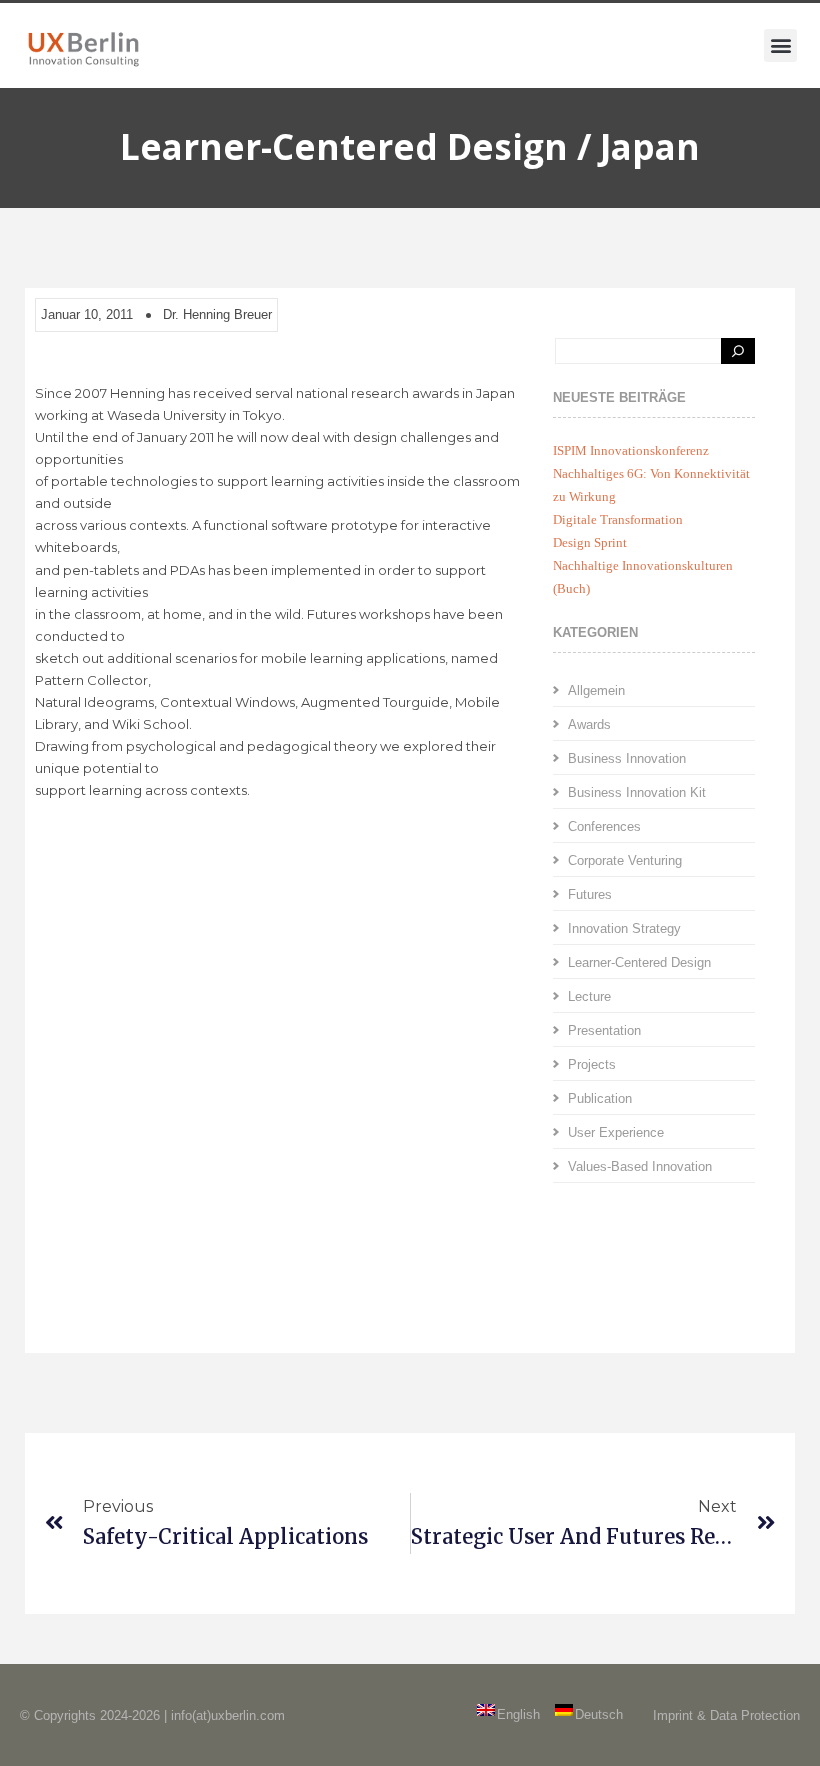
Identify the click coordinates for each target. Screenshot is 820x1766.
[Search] (738, 351)
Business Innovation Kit (637, 792)
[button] (780, 45)
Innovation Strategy (624, 928)
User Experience (616, 1132)
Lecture (589, 996)
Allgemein (596, 690)
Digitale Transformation (618, 519)
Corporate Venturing (625, 860)
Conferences (604, 826)
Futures (590, 894)
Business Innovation (627, 758)
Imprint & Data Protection (726, 1715)
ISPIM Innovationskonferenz (631, 450)
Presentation (604, 1030)
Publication (600, 1098)
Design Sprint (590, 542)
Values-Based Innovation (640, 1166)
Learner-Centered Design (639, 962)
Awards (589, 724)
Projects (592, 1064)
